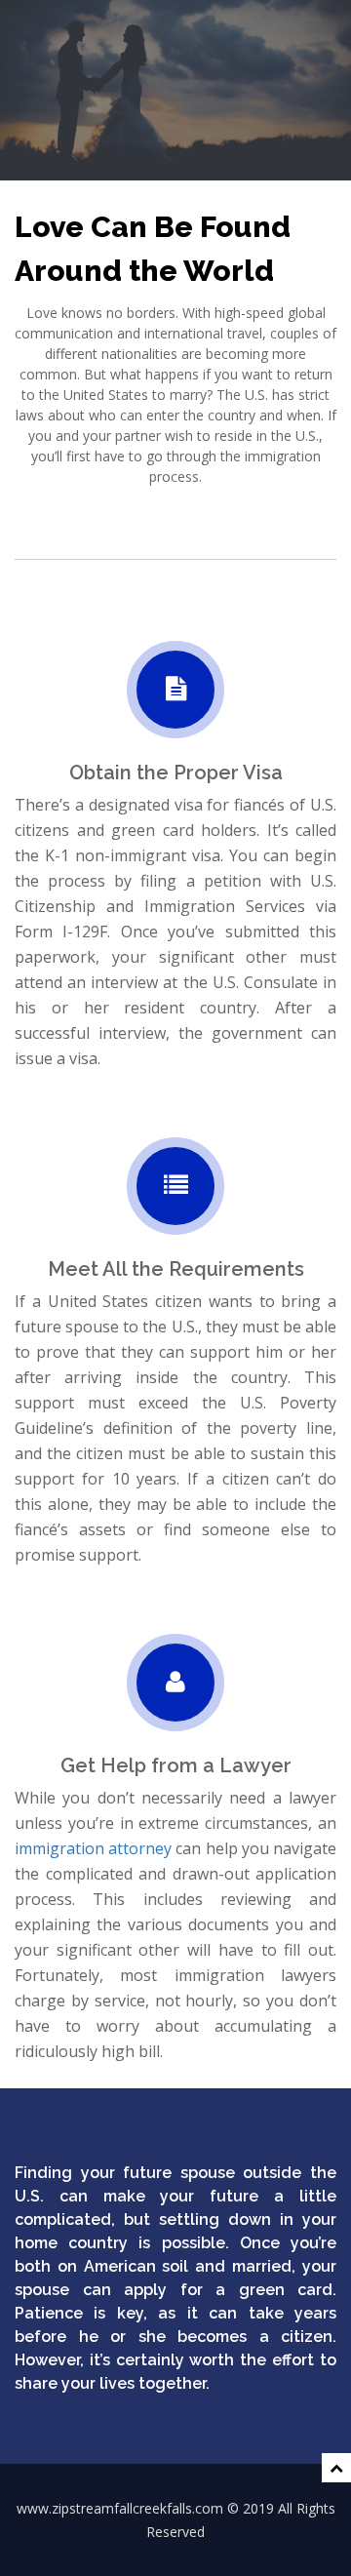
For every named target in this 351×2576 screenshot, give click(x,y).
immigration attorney (93, 1848)
